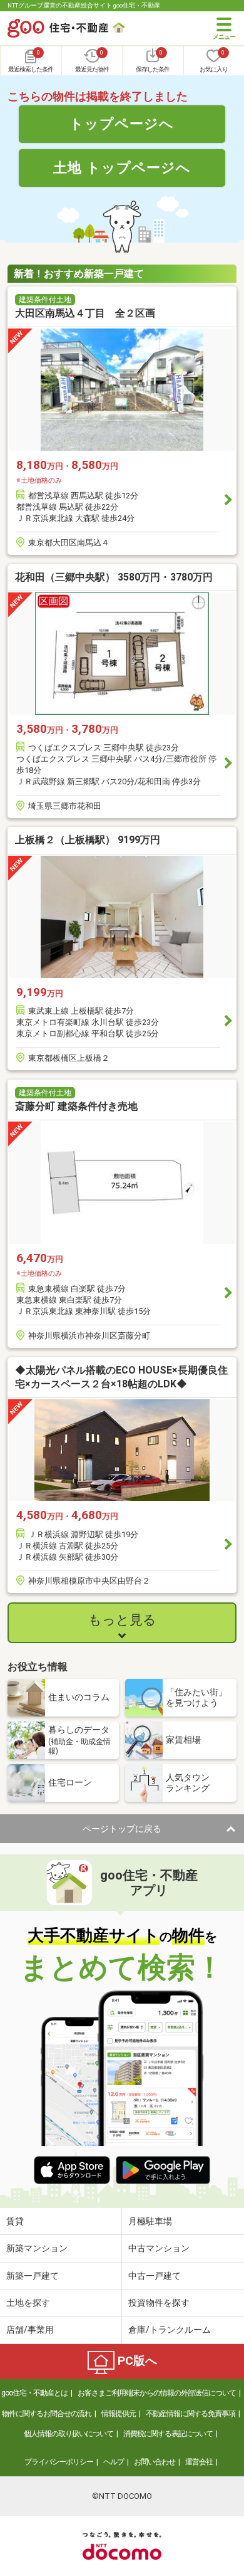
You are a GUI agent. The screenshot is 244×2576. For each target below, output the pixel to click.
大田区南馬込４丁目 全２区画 (85, 313)
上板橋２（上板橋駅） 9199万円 (88, 840)
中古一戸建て (155, 2276)
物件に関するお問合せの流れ (47, 2414)
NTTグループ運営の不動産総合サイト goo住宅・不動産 (84, 5)
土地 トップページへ (122, 167)
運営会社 (199, 2462)
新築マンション (37, 2248)
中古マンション (159, 2248)
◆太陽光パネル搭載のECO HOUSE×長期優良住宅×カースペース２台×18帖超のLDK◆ (121, 1377)
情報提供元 (119, 2414)
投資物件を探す (159, 2303)
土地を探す (28, 2303)
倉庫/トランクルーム (170, 2330)
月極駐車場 (150, 2221)
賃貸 (15, 2221)
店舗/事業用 (30, 2330)
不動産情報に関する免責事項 (191, 2414)
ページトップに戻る (122, 1829)
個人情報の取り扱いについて (69, 2434)
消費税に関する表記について (168, 2434)
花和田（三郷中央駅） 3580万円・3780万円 (114, 577)
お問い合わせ (155, 2462)
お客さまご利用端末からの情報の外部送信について (157, 2393)
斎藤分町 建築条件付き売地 (76, 1106)
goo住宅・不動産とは (34, 2393)
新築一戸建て (33, 2276)
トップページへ (122, 124)
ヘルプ (114, 2462)
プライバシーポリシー (59, 2462)
